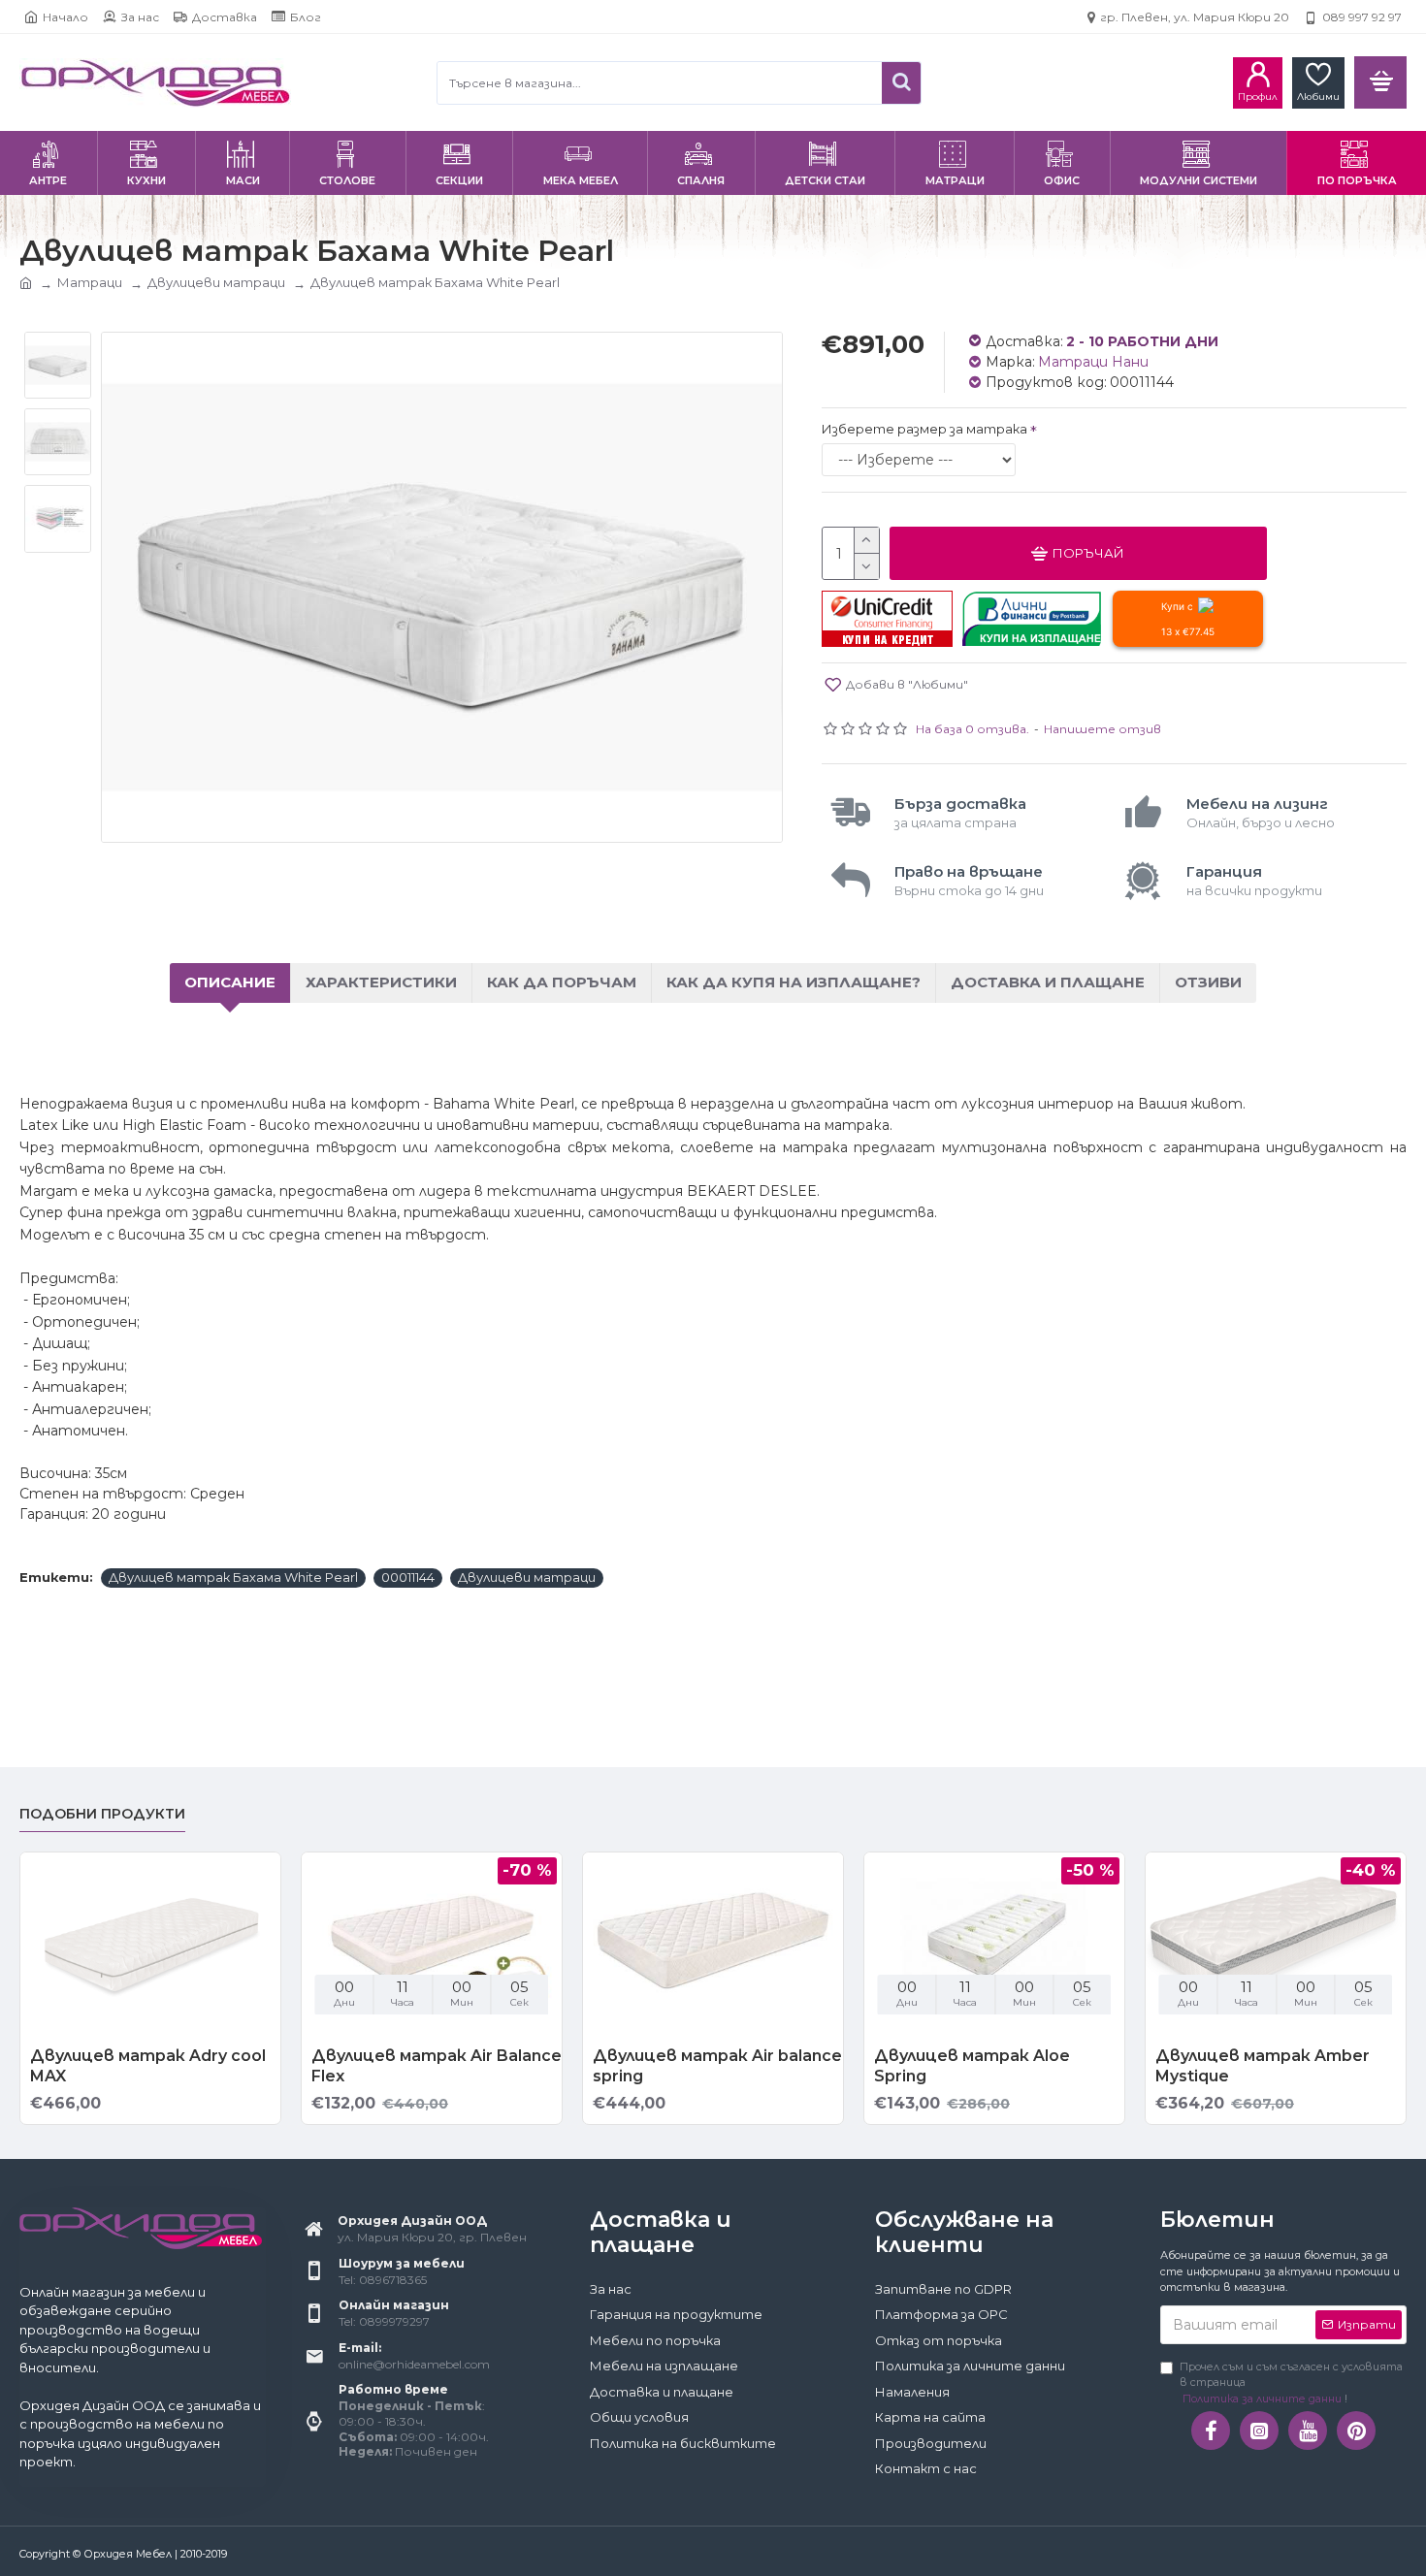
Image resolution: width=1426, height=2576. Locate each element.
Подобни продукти (102, 1814)
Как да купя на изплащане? (794, 982)
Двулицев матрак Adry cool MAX (148, 2066)
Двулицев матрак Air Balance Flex (437, 2066)
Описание (230, 982)
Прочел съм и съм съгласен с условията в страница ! (1291, 2383)
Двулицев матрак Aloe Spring (972, 2066)
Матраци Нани (1093, 362)
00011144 (408, 1577)
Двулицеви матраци (216, 282)
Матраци (90, 282)
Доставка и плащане (1048, 982)
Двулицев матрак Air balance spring (717, 2066)
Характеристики (381, 982)
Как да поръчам (562, 982)
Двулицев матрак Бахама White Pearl (233, 1577)
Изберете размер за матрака (924, 429)
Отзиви (1208, 982)
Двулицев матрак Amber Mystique (1263, 2066)
